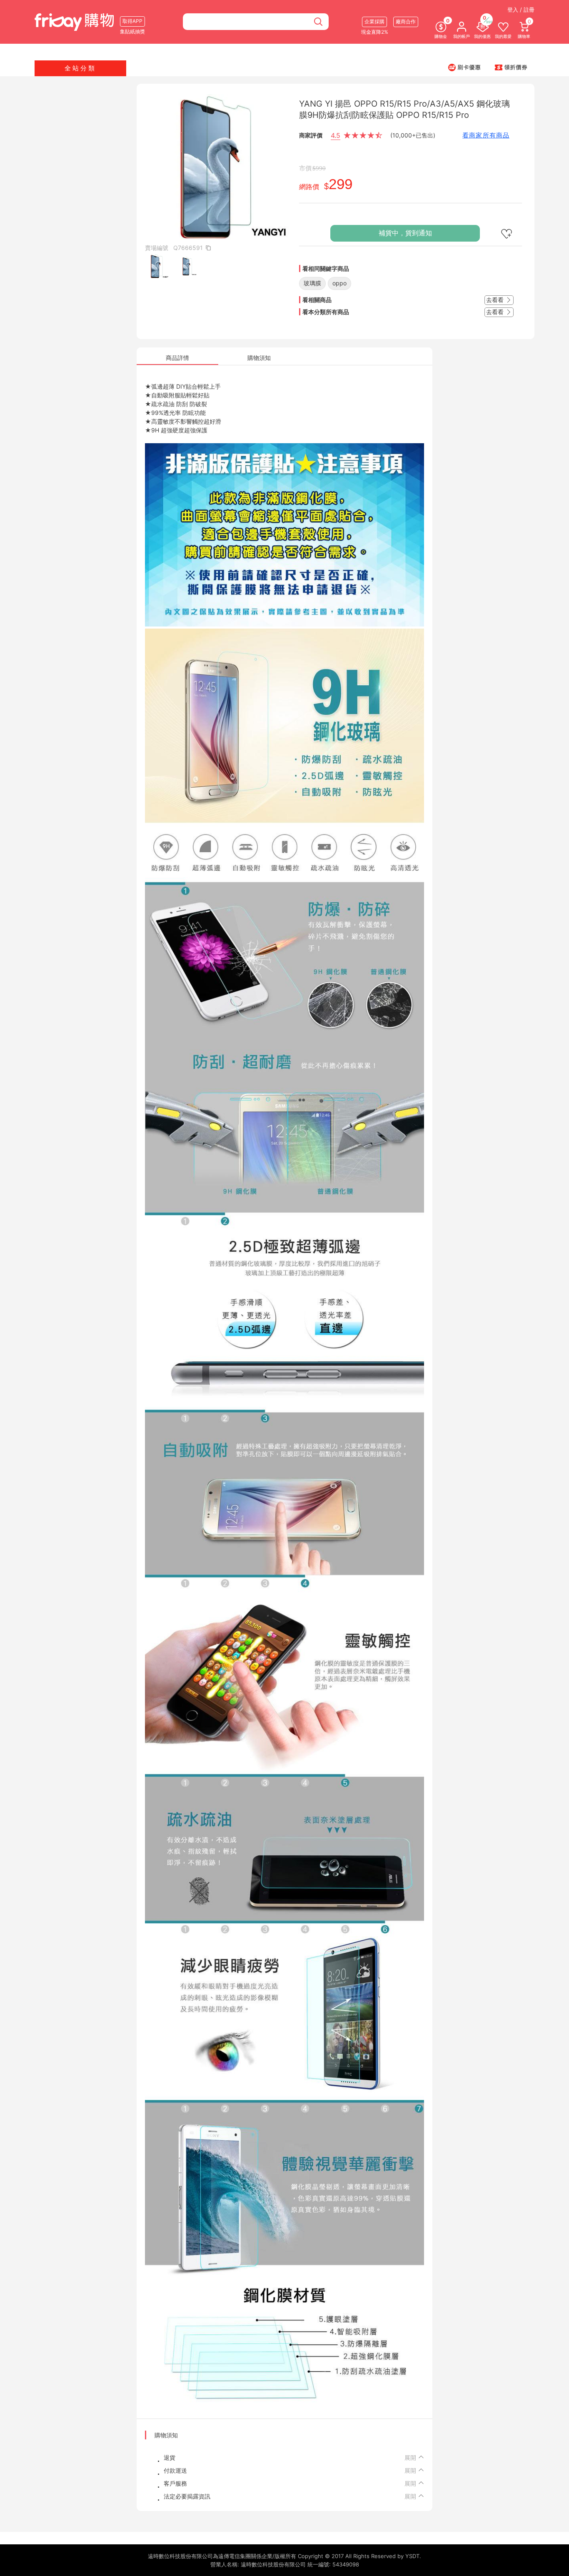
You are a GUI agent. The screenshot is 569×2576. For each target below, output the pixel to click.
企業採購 (374, 21)
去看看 (496, 300)
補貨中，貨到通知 (405, 233)
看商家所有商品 (486, 135)
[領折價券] (511, 67)
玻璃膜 (312, 283)
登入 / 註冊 (521, 10)
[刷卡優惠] (464, 67)
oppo (339, 283)
